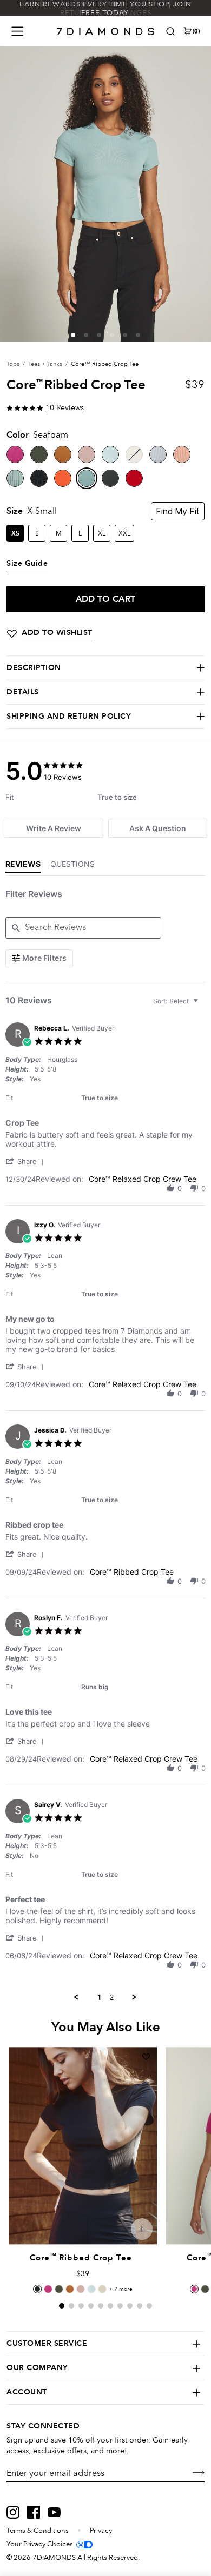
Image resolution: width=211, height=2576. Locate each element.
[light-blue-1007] (110, 454)
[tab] (53, 828)
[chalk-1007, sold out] (134, 454)
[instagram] (13, 2512)
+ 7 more (121, 2289)
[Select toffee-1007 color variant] (70, 2289)
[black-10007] (39, 478)
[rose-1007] (87, 454)
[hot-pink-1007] (15, 454)
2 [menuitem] (111, 1997)
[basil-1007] (110, 478)
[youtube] (54, 2512)
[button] (73, 335)
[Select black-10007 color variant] (37, 2289)
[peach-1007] (182, 454)
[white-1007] (158, 454)
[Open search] (170, 31)
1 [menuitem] (99, 1997)
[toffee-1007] (63, 454)
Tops (13, 364)
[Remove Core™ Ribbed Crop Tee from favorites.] (146, 2057)
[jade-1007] (15, 478)
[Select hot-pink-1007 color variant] (48, 2289)
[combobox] (177, 1001)
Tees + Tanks (45, 364)
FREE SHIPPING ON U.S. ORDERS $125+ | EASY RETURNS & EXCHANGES (105, 9)
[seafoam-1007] (87, 478)
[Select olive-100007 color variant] (59, 2289)
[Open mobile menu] (17, 31)
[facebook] (34, 2512)
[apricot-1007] (63, 478)
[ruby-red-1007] (134, 478)
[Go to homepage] (106, 31)
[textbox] (203, 1005)
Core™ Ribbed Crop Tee (132, 1572)
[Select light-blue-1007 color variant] (91, 2289)
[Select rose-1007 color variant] (81, 2289)
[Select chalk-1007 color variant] (102, 2289)
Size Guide (27, 564)
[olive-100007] (39, 454)
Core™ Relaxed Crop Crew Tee (143, 1179)
